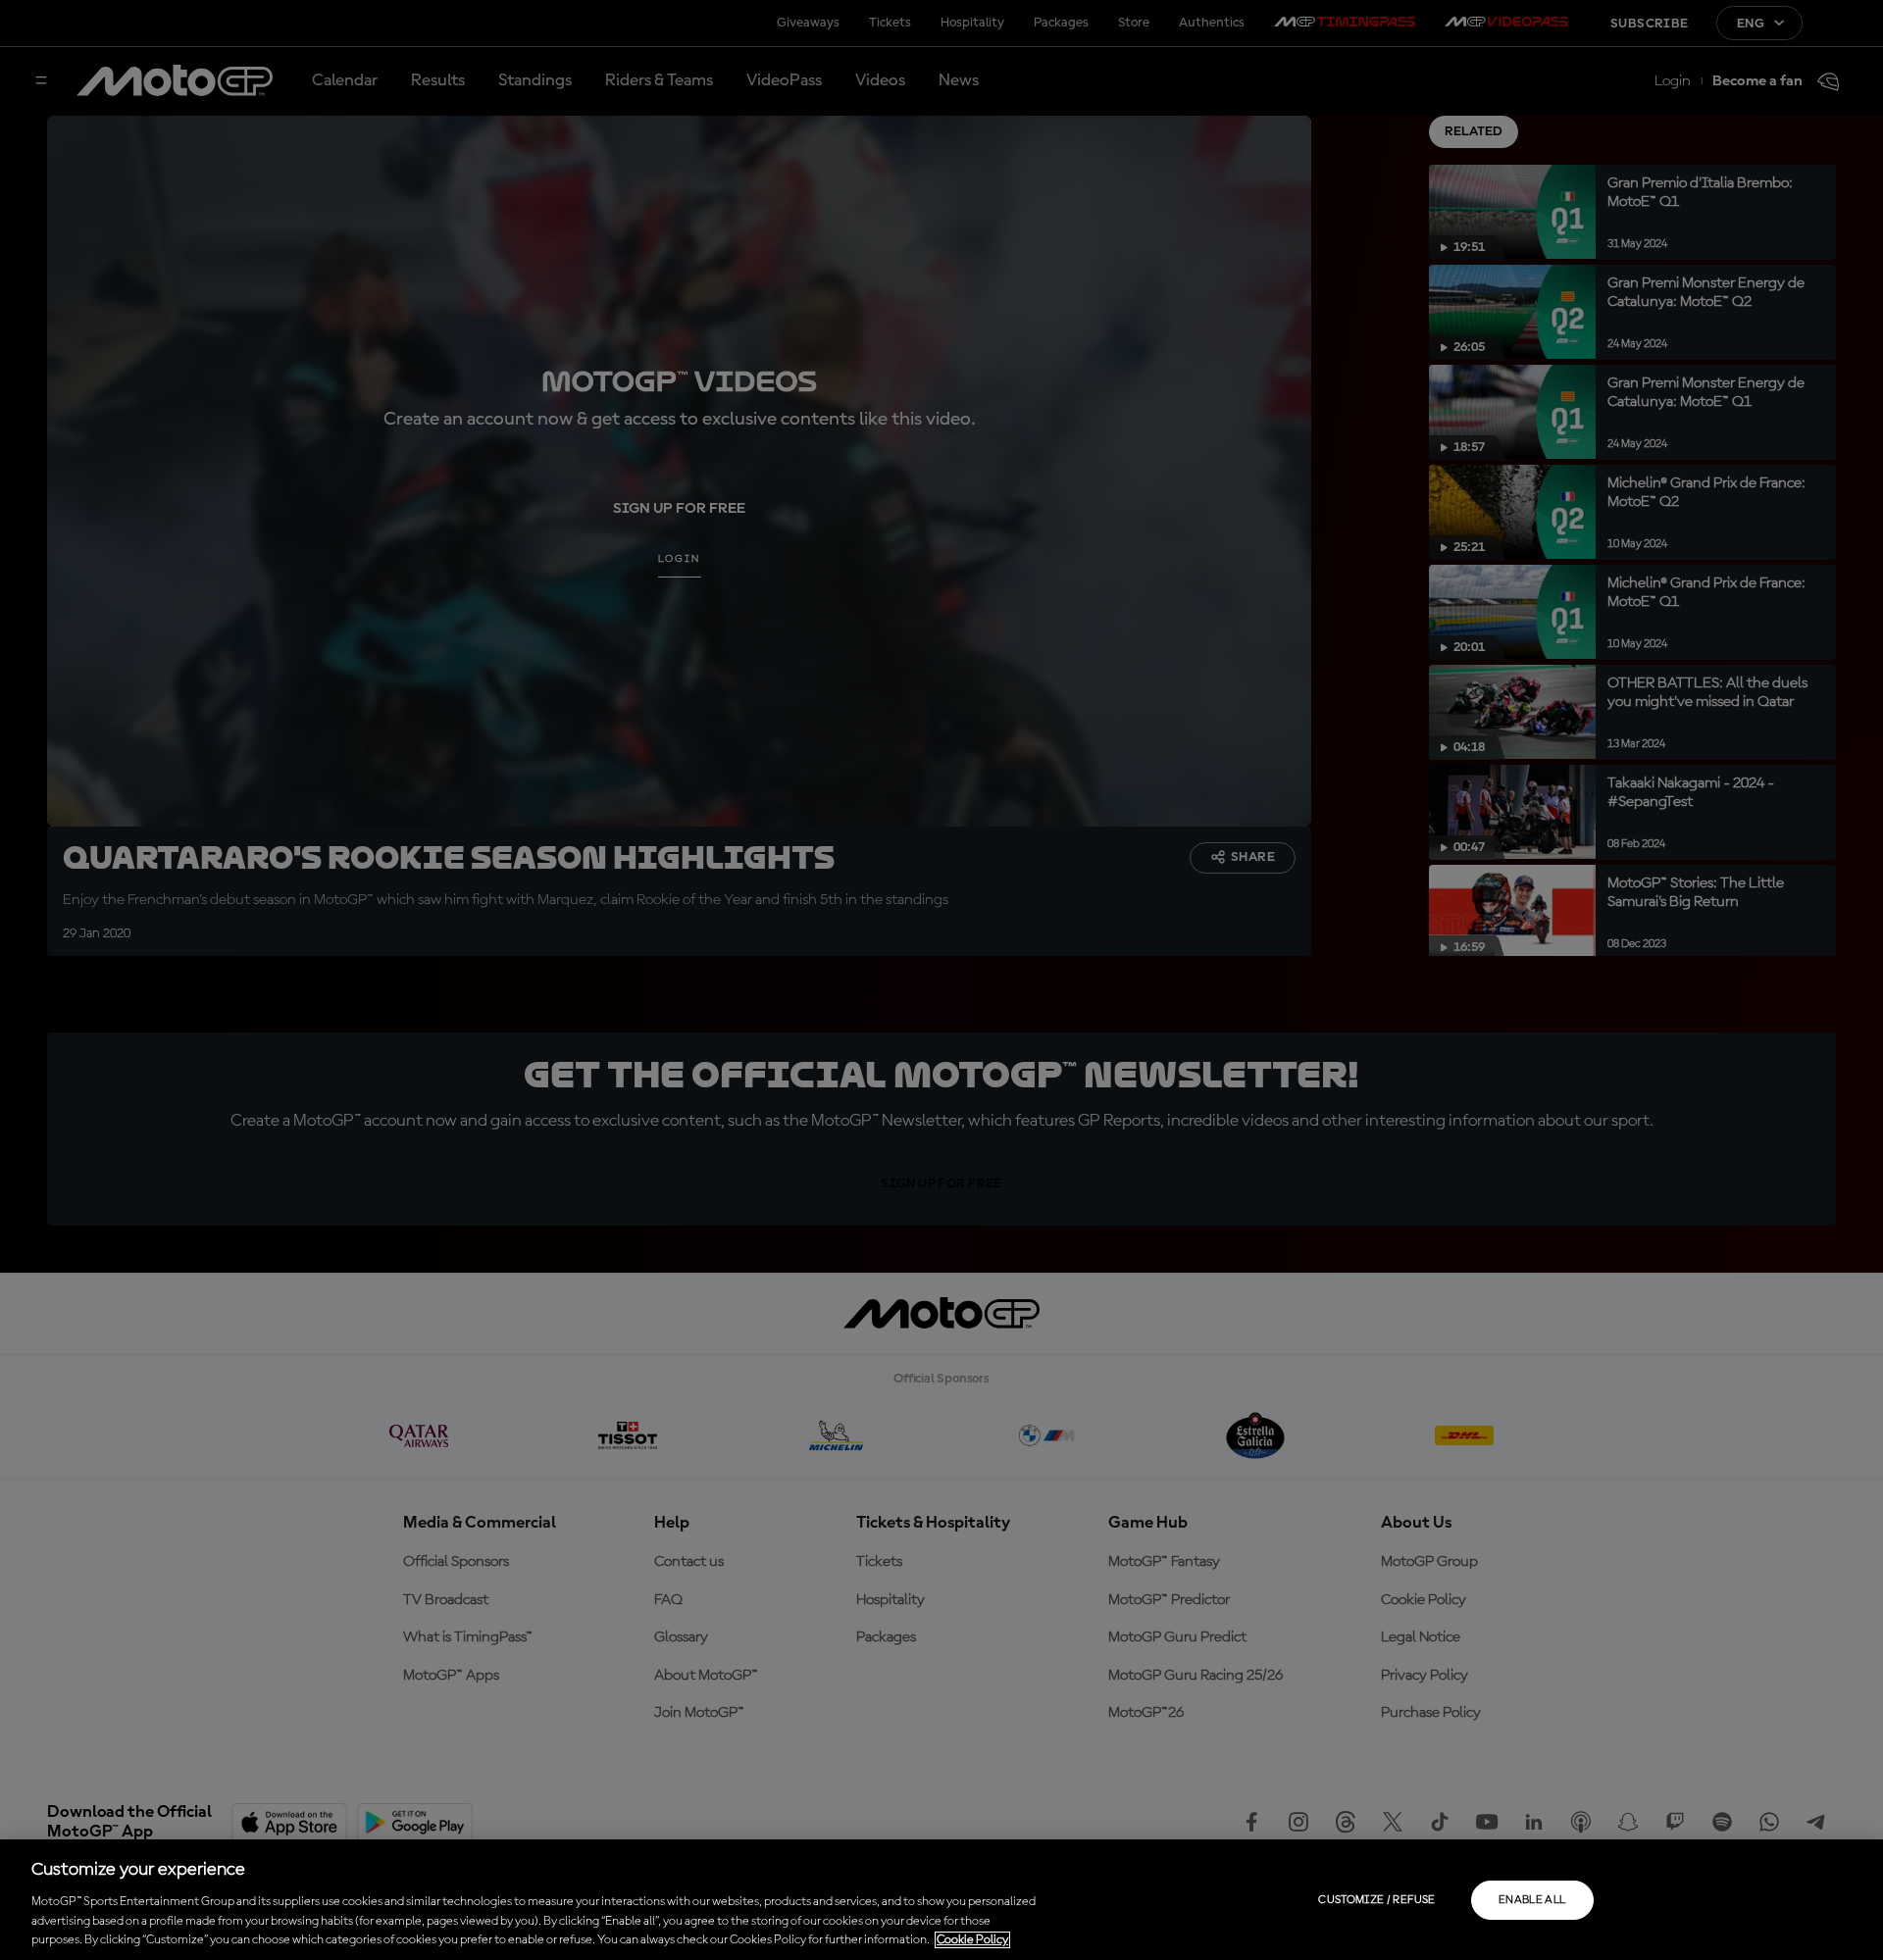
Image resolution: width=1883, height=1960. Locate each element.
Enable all (1532, 1900)
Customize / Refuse (1376, 1900)
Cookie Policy (972, 1940)
